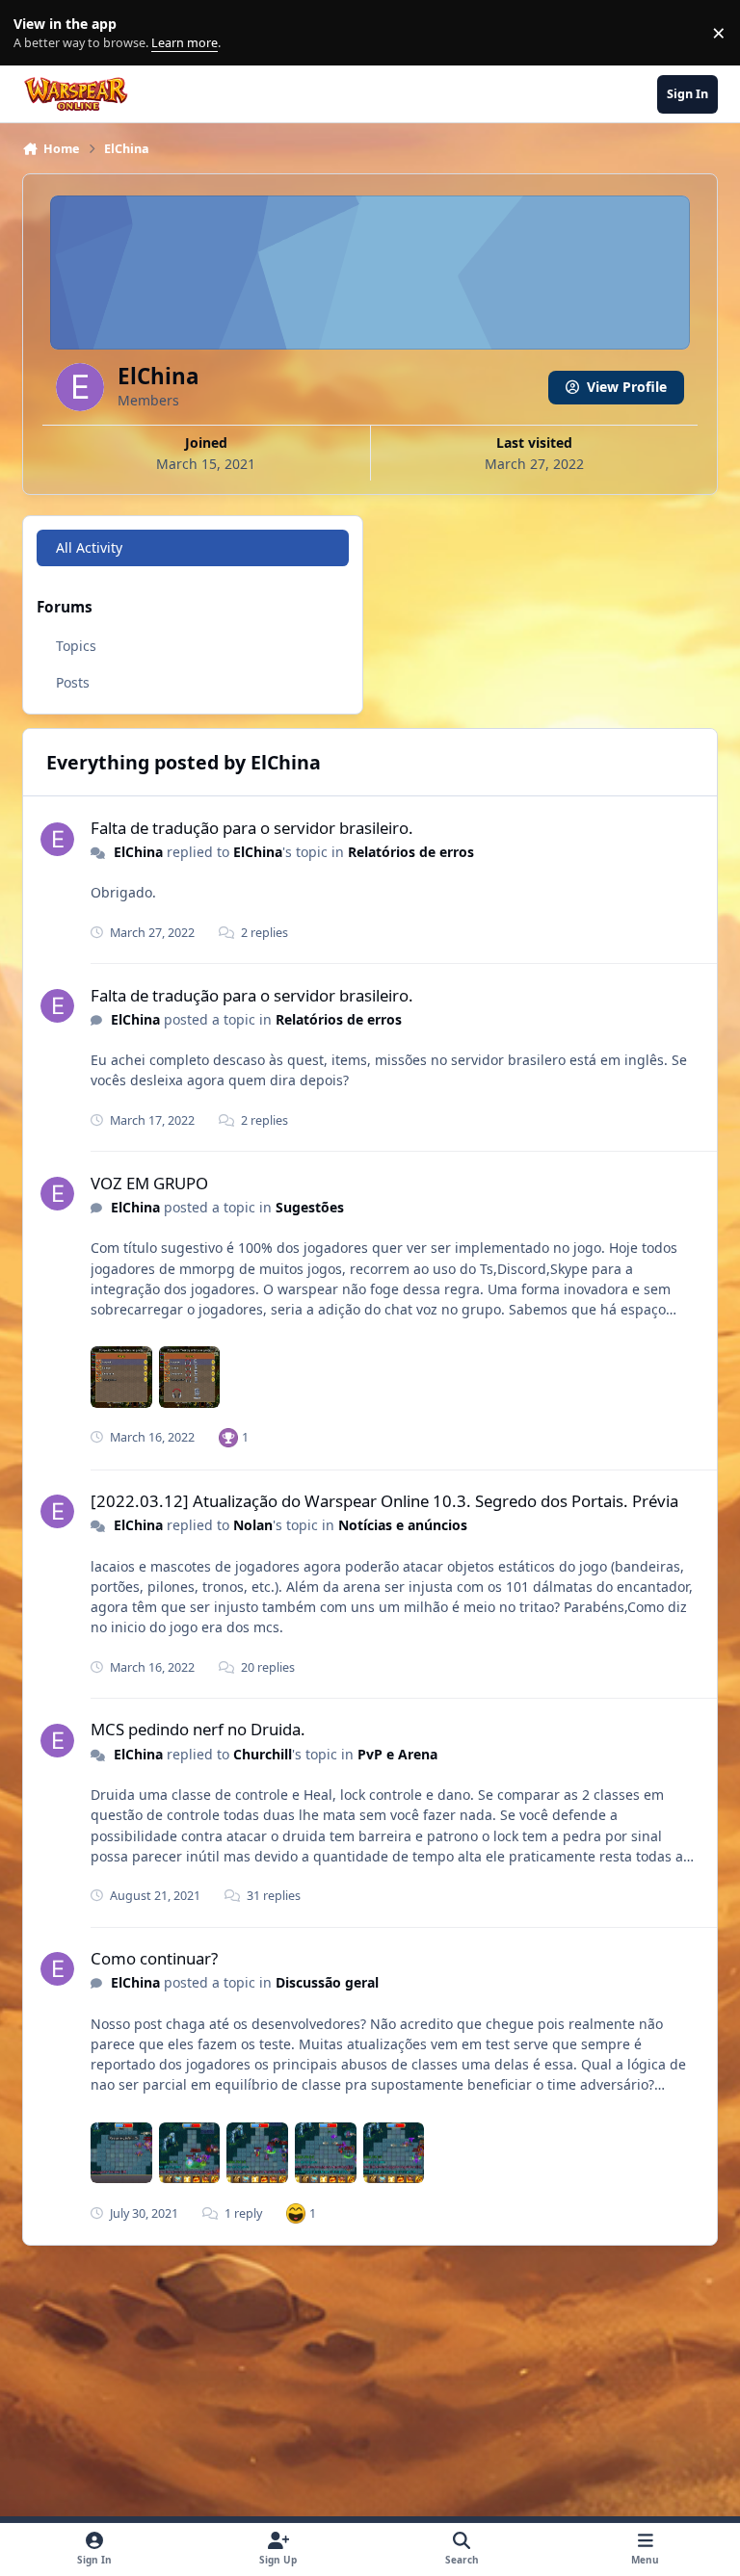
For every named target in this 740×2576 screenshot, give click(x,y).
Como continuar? (154, 1958)
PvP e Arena (397, 1754)
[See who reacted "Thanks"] (228, 1437)
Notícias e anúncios (403, 1525)
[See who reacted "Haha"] (296, 2212)
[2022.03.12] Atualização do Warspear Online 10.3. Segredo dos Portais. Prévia (384, 1501)
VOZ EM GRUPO (149, 1183)
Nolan (253, 1525)
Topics (76, 646)
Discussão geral (327, 1982)
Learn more (37, 33)
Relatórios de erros (411, 852)
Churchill (263, 1754)
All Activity (89, 547)
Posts (73, 682)
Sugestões (310, 1207)
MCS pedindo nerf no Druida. (198, 1729)
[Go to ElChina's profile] (57, 839)
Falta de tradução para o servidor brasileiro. (252, 828)
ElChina (138, 852)
